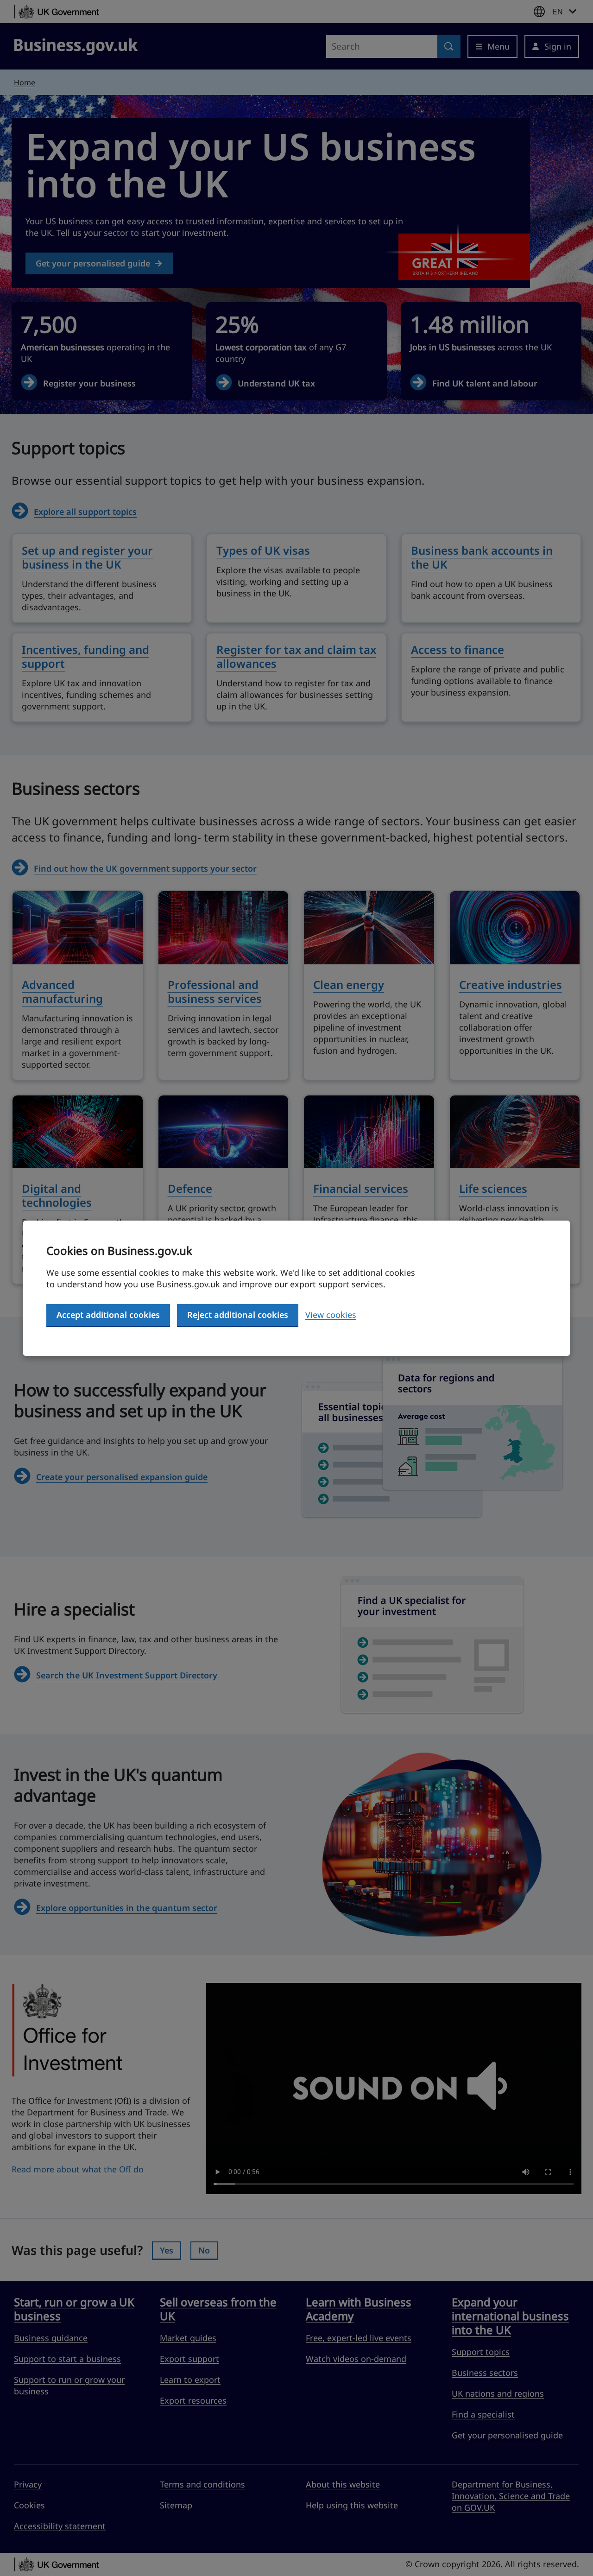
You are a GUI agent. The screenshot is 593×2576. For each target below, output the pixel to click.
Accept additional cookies (108, 1315)
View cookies (331, 1315)
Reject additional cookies (238, 1315)
